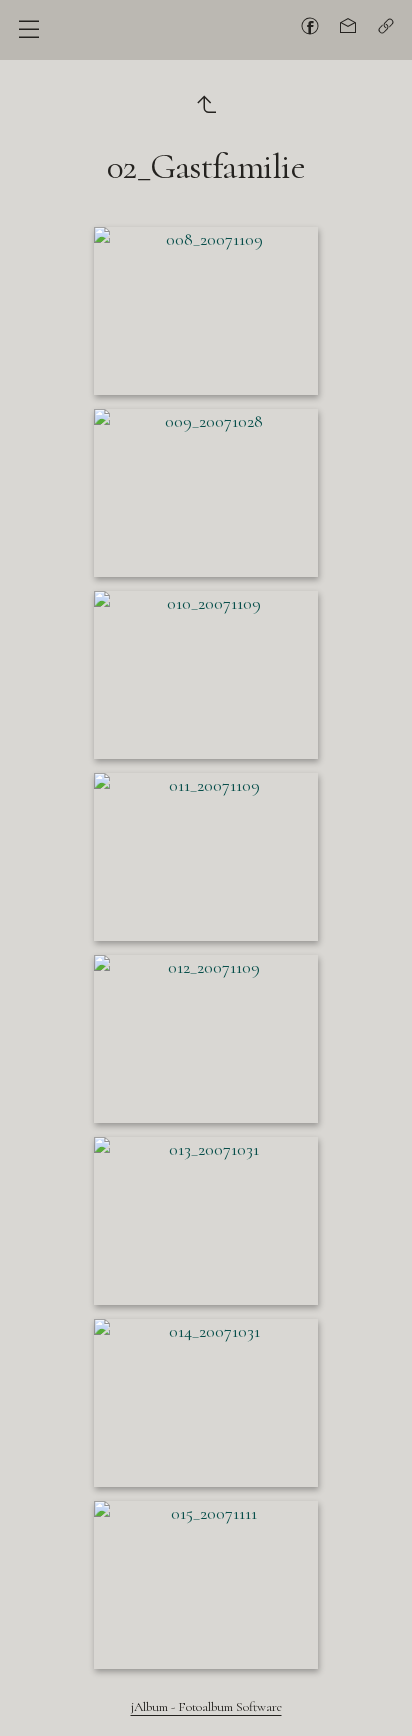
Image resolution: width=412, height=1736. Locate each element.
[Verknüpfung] (386, 26)
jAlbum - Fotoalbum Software (206, 1707)
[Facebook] (310, 26)
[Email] (348, 26)
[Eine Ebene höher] (206, 103)
